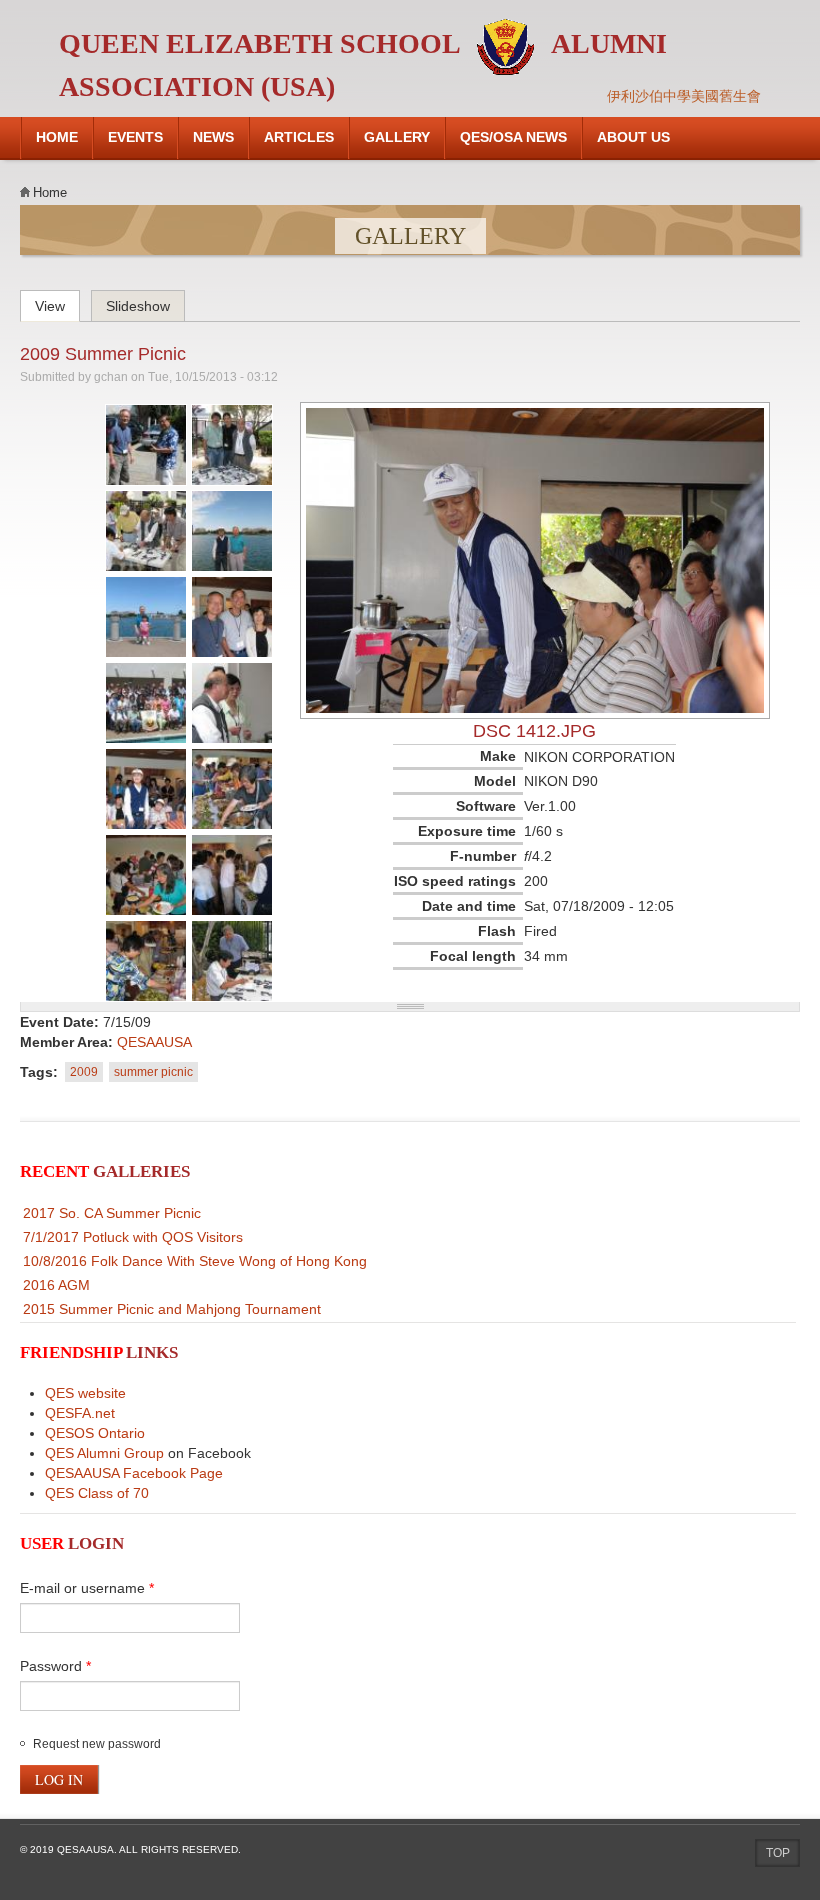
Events (135, 137)
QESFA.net (80, 1413)
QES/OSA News (513, 137)
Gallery (397, 137)
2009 (84, 1072)
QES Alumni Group (104, 1453)
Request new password (97, 1744)
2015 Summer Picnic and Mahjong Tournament (172, 1309)
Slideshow (138, 306)
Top (778, 1853)
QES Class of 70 (97, 1493)
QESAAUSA (154, 1042)
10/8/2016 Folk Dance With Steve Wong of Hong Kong (195, 1261)
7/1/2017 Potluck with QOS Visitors (133, 1237)
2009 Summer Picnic (103, 354)
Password (55, 1666)
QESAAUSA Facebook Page (134, 1473)
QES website (85, 1393)
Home (57, 137)
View (57, 303)
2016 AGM (56, 1285)
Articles (299, 137)
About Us (633, 137)
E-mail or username (87, 1588)
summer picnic (153, 1072)
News (213, 137)
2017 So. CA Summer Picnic (112, 1213)
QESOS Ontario (95, 1433)
